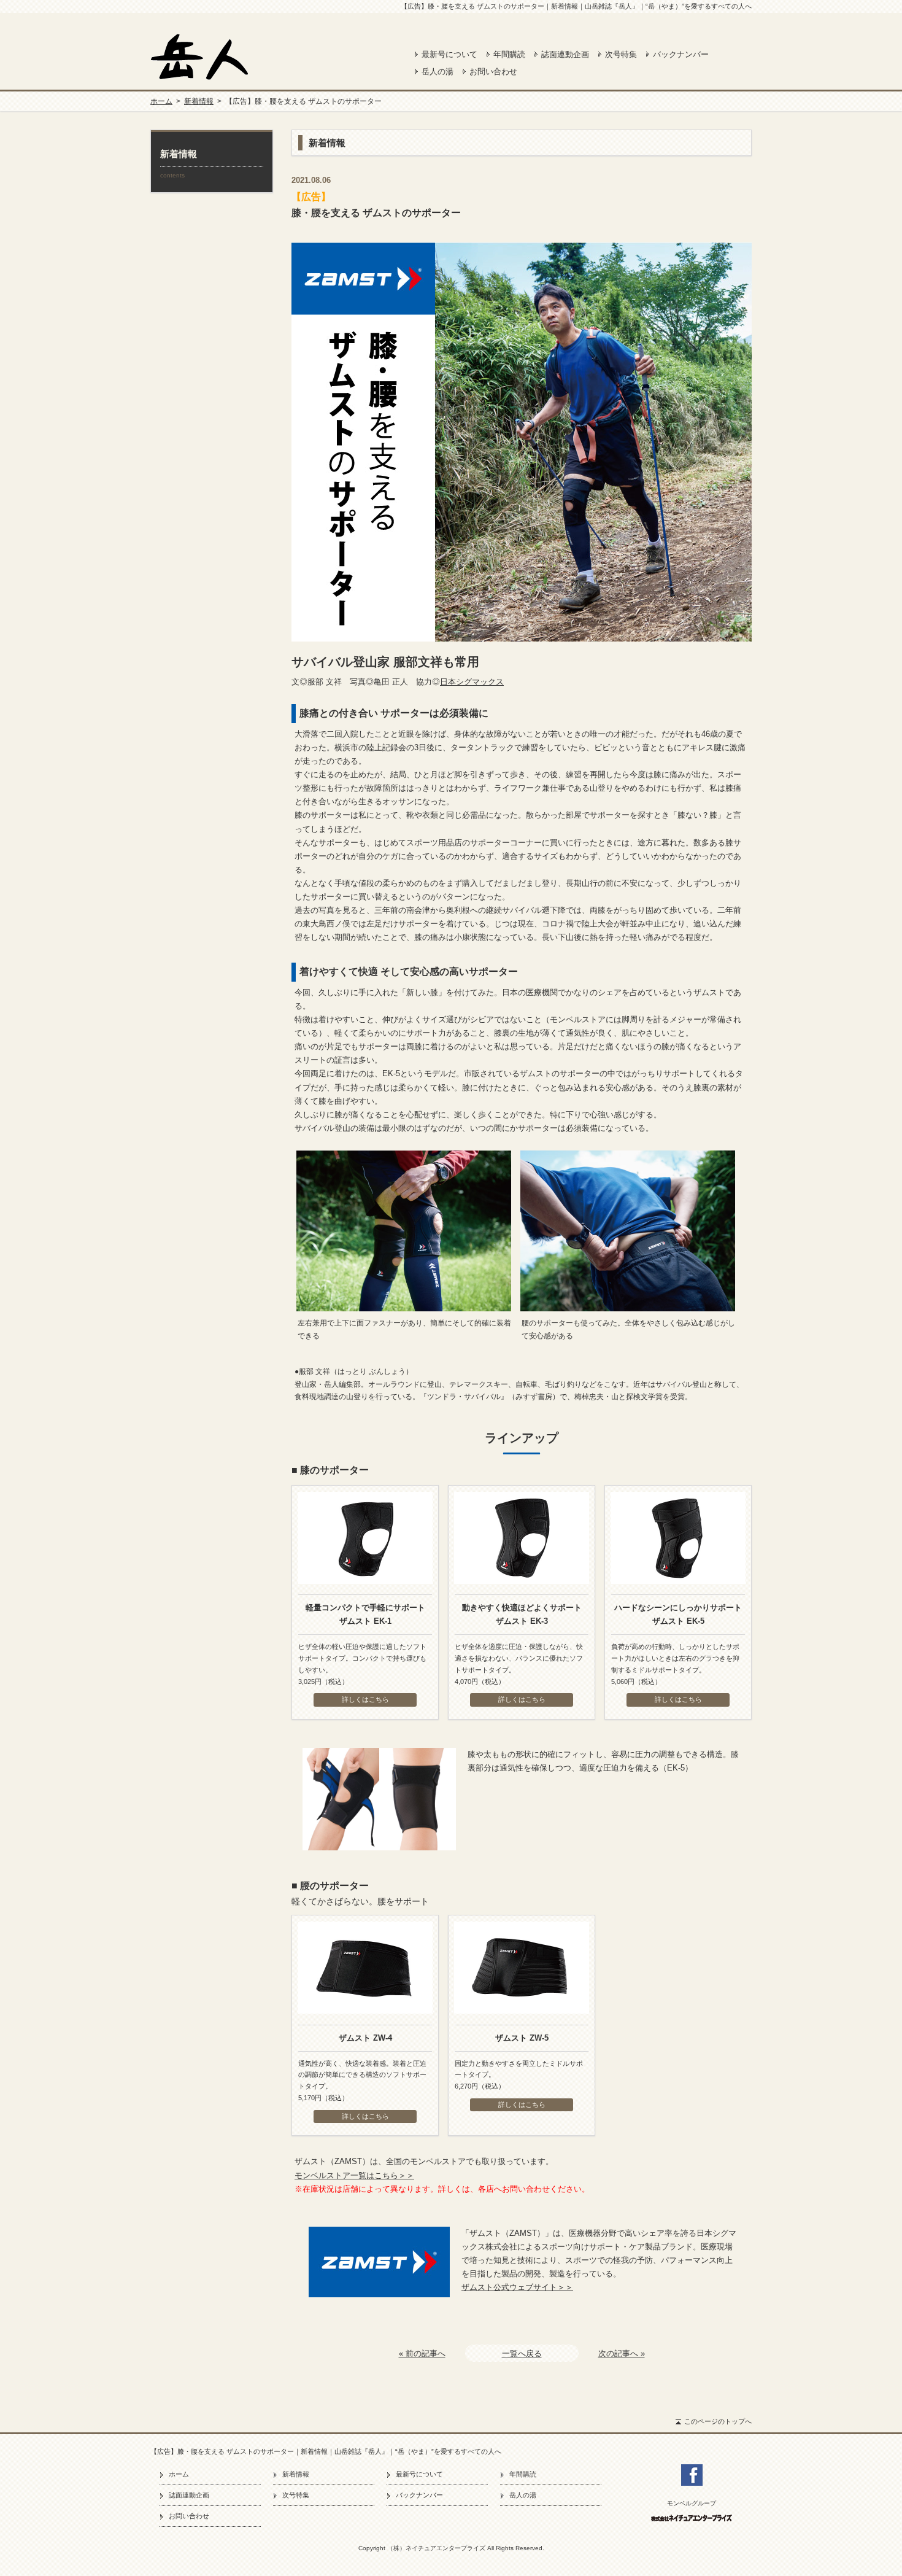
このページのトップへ (718, 2421)
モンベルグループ (692, 2504)
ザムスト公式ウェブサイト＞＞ (517, 2287)
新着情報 (199, 101)
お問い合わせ (493, 72)
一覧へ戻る (522, 2353)
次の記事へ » (622, 2353)
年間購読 (509, 54)
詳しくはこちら (365, 1699)
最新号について (449, 54)
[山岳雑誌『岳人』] (218, 56)
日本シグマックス (472, 682)
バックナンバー (681, 54)
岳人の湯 (438, 72)
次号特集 (621, 54)
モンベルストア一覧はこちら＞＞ (354, 2175)
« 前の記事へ (422, 2353)
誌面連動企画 (565, 54)
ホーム (161, 101)
